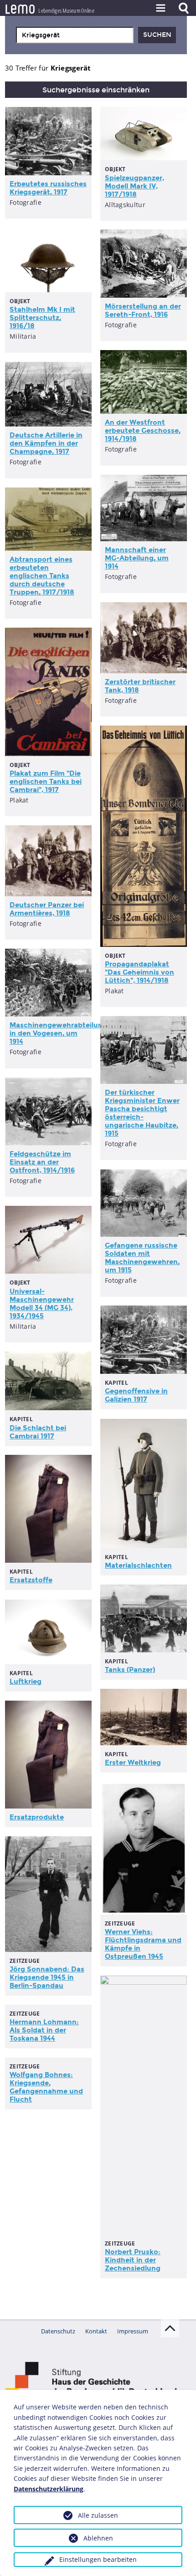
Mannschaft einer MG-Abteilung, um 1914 (137, 558)
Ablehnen (98, 2538)
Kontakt (96, 2331)
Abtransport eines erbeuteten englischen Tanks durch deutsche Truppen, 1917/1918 (42, 576)
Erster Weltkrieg (133, 1763)
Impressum (133, 2331)
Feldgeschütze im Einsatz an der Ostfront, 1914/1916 (42, 1162)
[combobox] (75, 35)
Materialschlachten (138, 1565)
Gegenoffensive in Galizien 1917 (136, 1395)
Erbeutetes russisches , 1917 (48, 188)
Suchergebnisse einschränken (96, 90)
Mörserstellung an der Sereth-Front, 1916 (143, 310)
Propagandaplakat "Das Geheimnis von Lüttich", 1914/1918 (139, 972)
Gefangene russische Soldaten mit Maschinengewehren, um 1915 (142, 1258)
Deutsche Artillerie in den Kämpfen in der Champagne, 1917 (46, 443)
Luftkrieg (26, 1682)
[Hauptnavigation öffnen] (160, 8)
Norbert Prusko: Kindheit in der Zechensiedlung (133, 2260)
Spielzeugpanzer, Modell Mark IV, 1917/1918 (134, 186)
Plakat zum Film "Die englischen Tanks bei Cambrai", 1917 (46, 782)
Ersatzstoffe (31, 1580)
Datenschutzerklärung (49, 2489)
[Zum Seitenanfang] (170, 2328)
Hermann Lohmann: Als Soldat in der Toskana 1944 (44, 2030)
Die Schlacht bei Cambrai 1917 (38, 1432)
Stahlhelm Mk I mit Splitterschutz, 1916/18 (42, 318)
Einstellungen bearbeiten (98, 2559)
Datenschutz (58, 2331)
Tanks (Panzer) (130, 1670)
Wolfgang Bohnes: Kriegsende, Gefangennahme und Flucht (46, 2087)
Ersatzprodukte (37, 1817)
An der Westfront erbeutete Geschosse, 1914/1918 (143, 431)
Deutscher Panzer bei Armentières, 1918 (47, 909)
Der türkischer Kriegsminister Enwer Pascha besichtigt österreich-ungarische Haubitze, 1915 (142, 1113)
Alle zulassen (98, 2515)
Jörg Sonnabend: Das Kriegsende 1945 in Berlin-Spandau (47, 1977)
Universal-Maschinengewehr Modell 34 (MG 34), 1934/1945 (42, 1304)
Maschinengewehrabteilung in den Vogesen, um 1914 (58, 1033)
